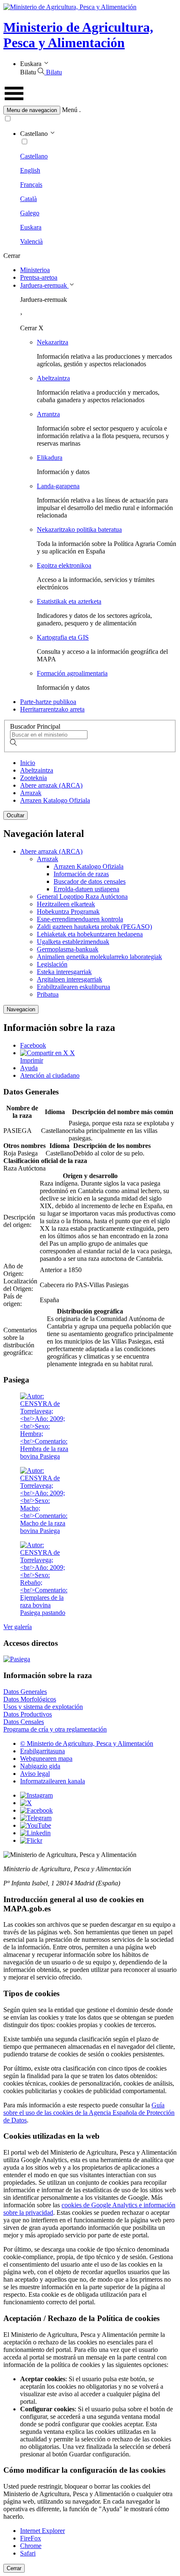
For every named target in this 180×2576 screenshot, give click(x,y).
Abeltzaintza (53, 378)
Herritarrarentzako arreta (52, 709)
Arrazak (31, 793)
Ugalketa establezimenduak (73, 942)
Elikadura (50, 458)
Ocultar (15, 815)
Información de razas (81, 874)
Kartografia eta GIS (63, 637)
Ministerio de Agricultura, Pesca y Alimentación (78, 35)
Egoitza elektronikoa (64, 565)
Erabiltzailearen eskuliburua (73, 987)
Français (31, 185)
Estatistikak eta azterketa (69, 601)
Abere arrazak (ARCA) (51, 785)
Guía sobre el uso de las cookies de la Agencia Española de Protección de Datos (89, 2113)
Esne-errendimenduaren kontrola (80, 919)
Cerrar (14, 2568)
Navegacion (21, 1009)
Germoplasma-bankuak (68, 949)
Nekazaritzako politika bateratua (79, 529)
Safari (28, 2553)
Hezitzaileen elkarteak (66, 904)
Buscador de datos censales (90, 881)
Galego (30, 213)
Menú (70, 110)
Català (28, 199)
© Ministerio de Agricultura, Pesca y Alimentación (87, 1743)
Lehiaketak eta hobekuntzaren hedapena (90, 934)
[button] (90, 110)
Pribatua (48, 994)
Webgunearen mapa (46, 1759)
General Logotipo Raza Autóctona (82, 896)
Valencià (31, 241)
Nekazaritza (53, 342)
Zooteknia (33, 778)
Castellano (34, 156)
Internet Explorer (42, 2531)
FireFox (31, 2538)
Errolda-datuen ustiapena (86, 889)
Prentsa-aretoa (39, 277)
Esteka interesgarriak (64, 972)
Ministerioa (35, 270)
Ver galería (18, 1627)
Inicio (28, 763)
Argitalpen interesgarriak (69, 979)
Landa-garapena (58, 486)
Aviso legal (35, 1774)
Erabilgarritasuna (42, 1751)
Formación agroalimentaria (72, 673)
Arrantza (48, 414)
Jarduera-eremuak (44, 285)
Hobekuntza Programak (68, 912)
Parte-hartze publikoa (48, 702)
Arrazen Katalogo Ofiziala (55, 800)
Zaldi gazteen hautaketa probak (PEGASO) (94, 927)
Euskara (31, 227)
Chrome (31, 2546)
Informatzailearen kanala (53, 1781)
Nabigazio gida (40, 1766)
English (30, 170)
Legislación (52, 964)
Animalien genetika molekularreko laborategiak (99, 957)
